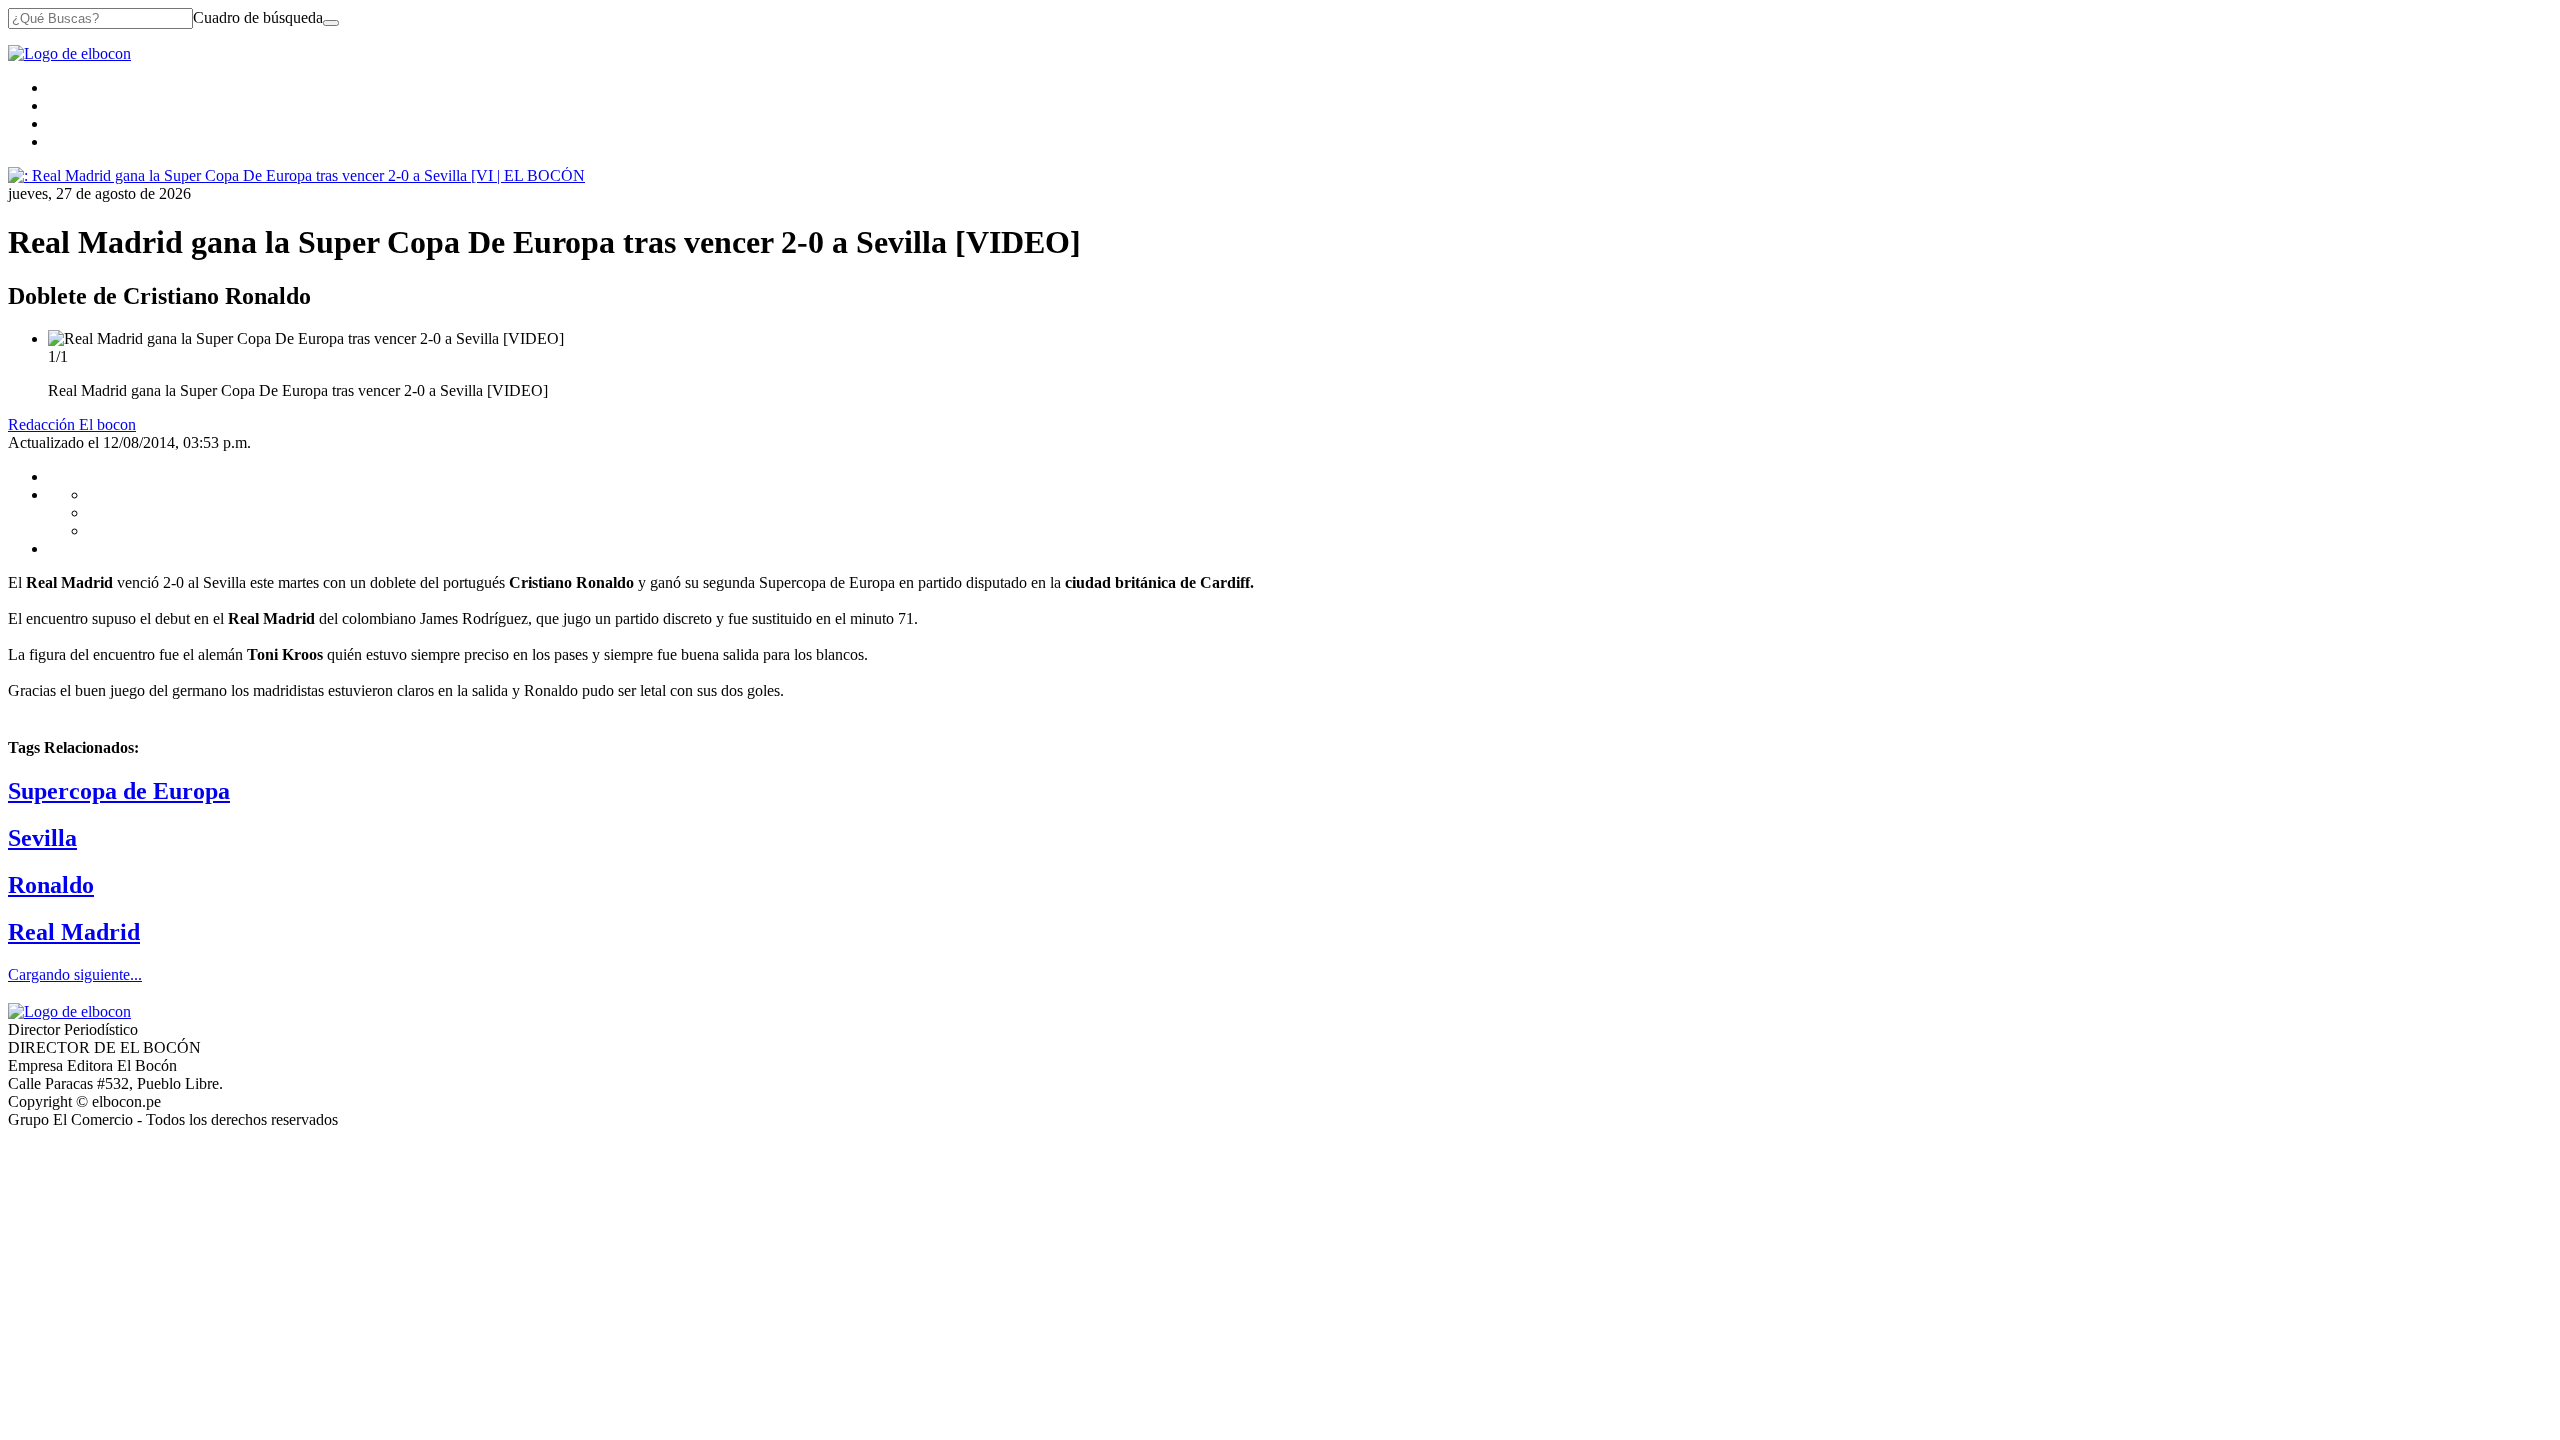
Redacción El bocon (72, 424)
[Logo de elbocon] (69, 53)
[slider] (1280, 365)
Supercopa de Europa (119, 791)
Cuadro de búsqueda (258, 17)
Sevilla (42, 838)
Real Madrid (74, 932)
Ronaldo (51, 885)
